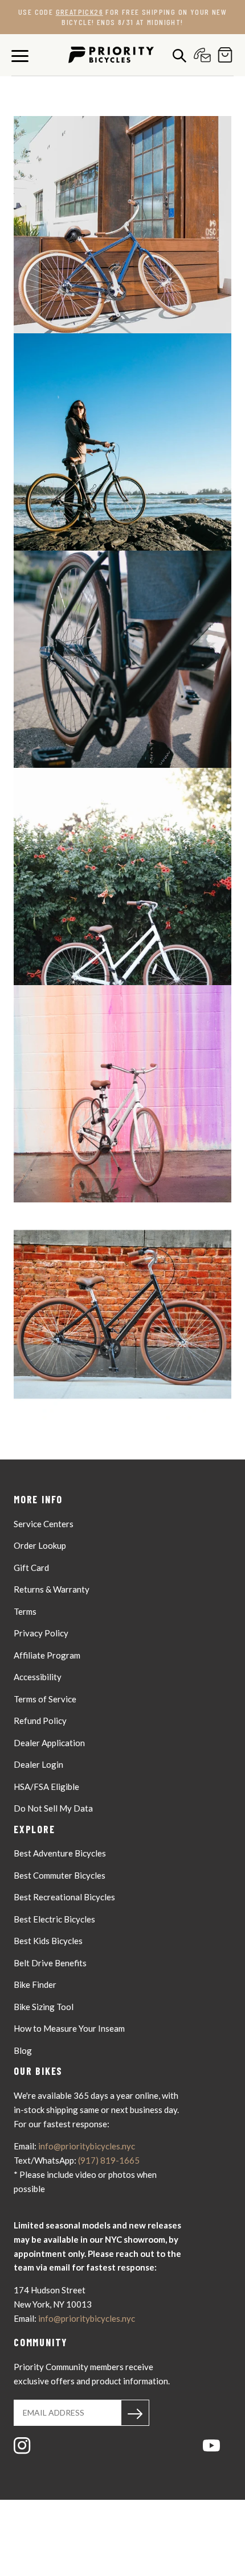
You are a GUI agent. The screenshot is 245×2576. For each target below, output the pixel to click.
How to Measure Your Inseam (69, 2028)
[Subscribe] (135, 2413)
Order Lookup (40, 1545)
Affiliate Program (47, 1655)
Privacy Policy (41, 1633)
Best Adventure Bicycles (60, 1853)
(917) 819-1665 (109, 2160)
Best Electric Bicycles (54, 1919)
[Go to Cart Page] (222, 55)
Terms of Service (45, 1699)
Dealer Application (49, 1743)
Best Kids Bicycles (48, 1941)
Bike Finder (35, 1984)
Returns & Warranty (52, 1589)
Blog (23, 2050)
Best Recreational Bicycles (64, 1897)
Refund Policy (40, 1721)
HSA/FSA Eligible (46, 1787)
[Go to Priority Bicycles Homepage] (111, 55)
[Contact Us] (199, 55)
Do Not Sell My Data (53, 1808)
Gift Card (31, 1568)
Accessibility (38, 1677)
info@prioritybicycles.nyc (87, 2146)
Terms (25, 1611)
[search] (177, 55)
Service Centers (44, 1524)
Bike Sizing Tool (44, 2007)
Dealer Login (38, 1764)
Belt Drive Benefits (50, 1963)
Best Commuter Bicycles (60, 1875)
